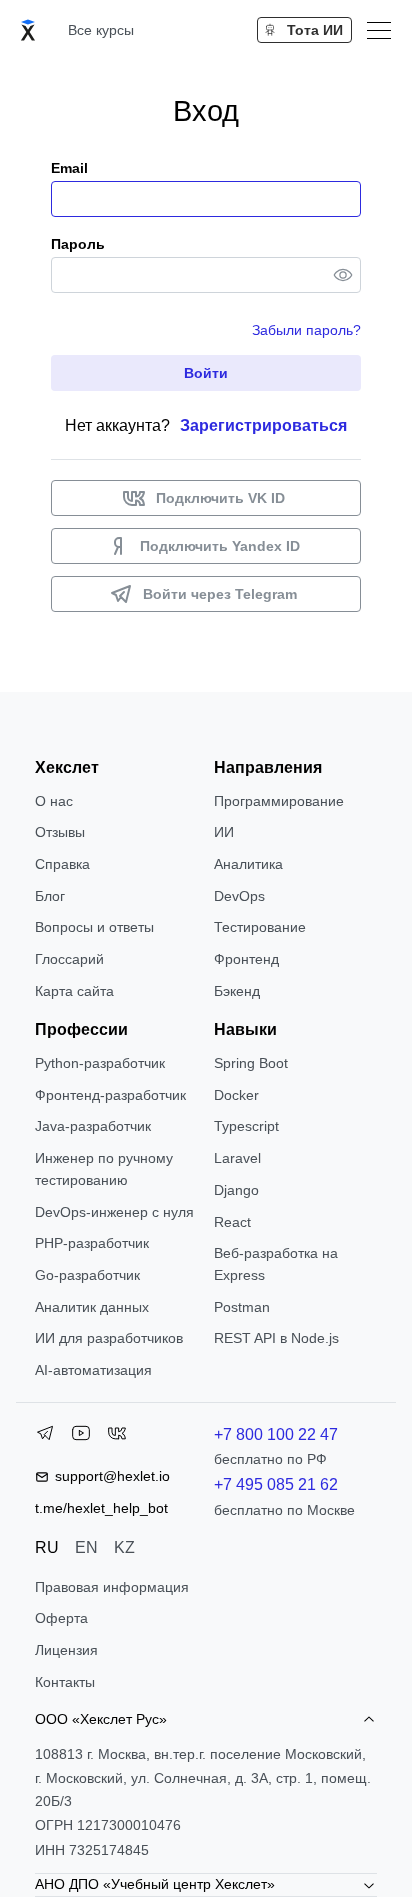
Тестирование (260, 927)
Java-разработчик (93, 1126)
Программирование (279, 801)
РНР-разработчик (92, 1243)
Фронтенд (246, 959)
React (232, 1222)
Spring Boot (251, 1063)
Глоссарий (69, 959)
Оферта (61, 1618)
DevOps (239, 896)
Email (69, 168)
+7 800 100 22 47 (276, 1434)
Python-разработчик (100, 1063)
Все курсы (101, 30)
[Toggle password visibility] (343, 275)
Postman (242, 1307)
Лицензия (66, 1650)
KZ (124, 1547)
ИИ (224, 832)
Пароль (78, 244)
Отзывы (60, 832)
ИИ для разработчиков (109, 1338)
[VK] (117, 1437)
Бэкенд (237, 991)
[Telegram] (45, 1437)
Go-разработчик (87, 1275)
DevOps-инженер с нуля (114, 1212)
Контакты (65, 1682)
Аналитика (248, 864)
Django (236, 1190)
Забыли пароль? (306, 330)
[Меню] (379, 30)
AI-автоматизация (93, 1370)
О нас (54, 801)
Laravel (237, 1158)
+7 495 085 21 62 (276, 1484)
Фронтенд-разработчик (110, 1095)
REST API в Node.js (276, 1338)
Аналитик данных (92, 1307)
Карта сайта (74, 991)
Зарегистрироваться (263, 425)
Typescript (246, 1126)
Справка (62, 864)
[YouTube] (81, 1437)
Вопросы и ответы (94, 927)
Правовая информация (112, 1587)
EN (86, 1547)
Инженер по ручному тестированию (104, 1169)
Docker (236, 1095)
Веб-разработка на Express (276, 1264)
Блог (50, 896)
